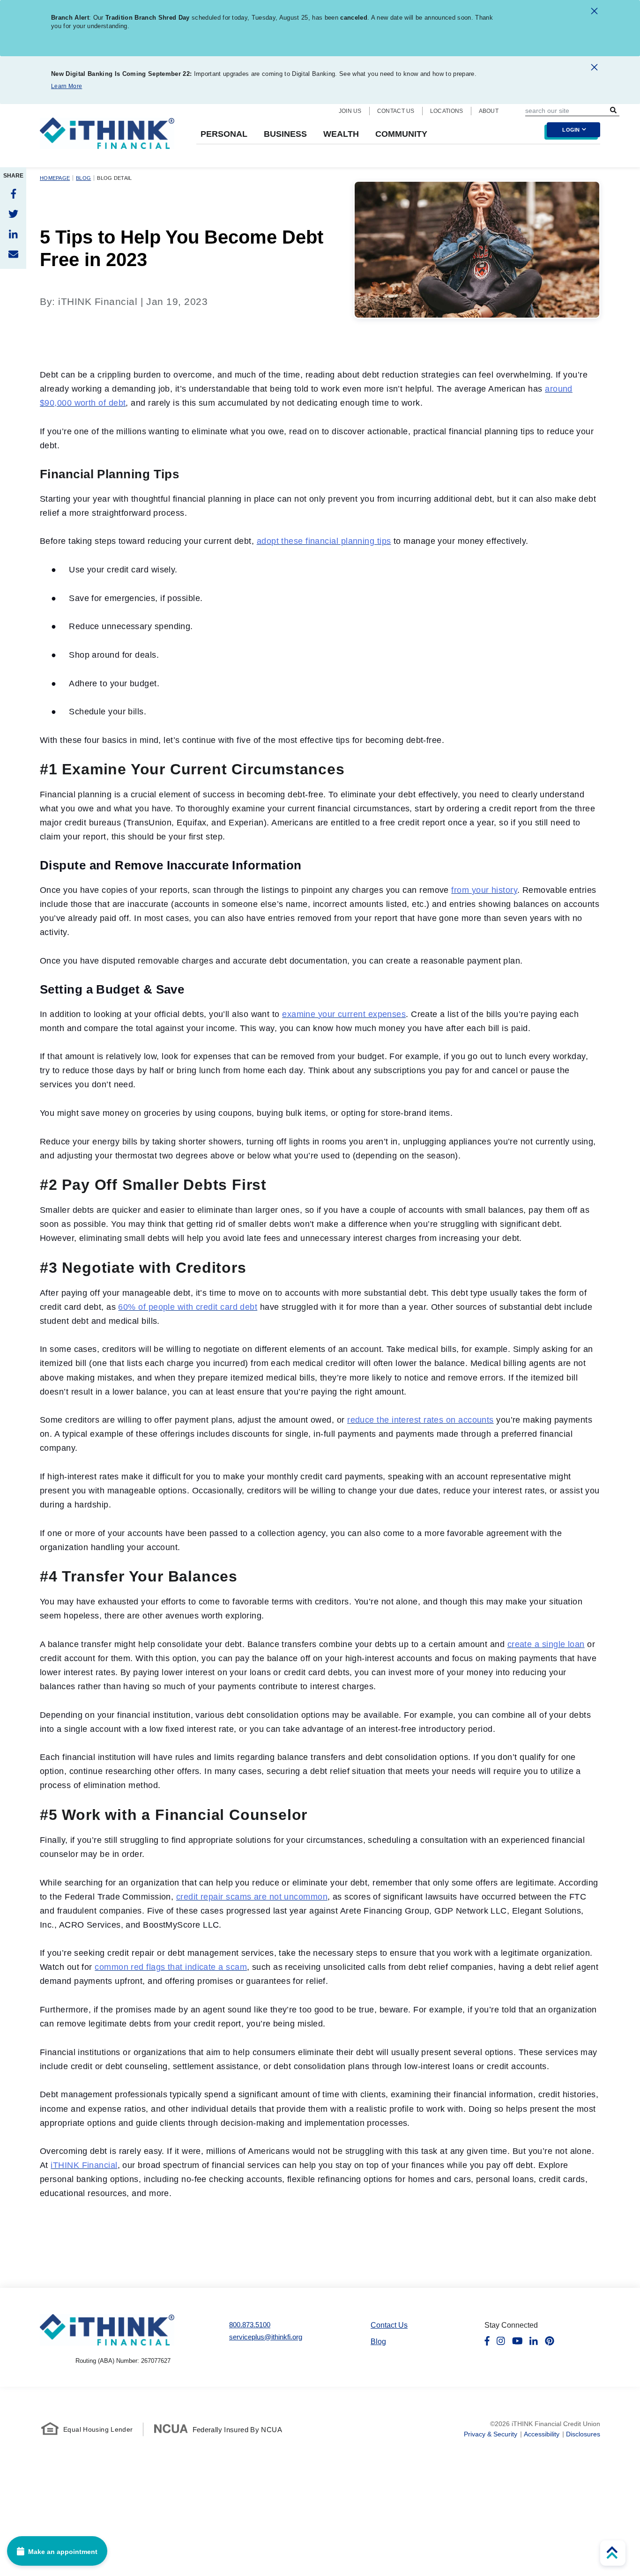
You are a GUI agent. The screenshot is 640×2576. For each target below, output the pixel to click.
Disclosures (583, 2434)
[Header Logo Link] (107, 139)
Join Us (350, 111)
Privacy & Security (491, 2434)
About (489, 111)
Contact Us (396, 111)
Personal (224, 134)
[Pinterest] (550, 2341)
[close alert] (594, 13)
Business (285, 134)
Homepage (55, 178)
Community (401, 134)
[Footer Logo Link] (107, 2330)
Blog (83, 178)
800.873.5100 (250, 2325)
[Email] (13, 254)
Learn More (67, 86)
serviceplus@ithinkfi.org (266, 2337)
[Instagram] (501, 2341)
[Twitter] (13, 214)
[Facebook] (13, 194)
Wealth (341, 134)
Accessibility (542, 2434)
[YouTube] (517, 2341)
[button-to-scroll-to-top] (613, 2553)
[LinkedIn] (13, 234)
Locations (447, 111)
